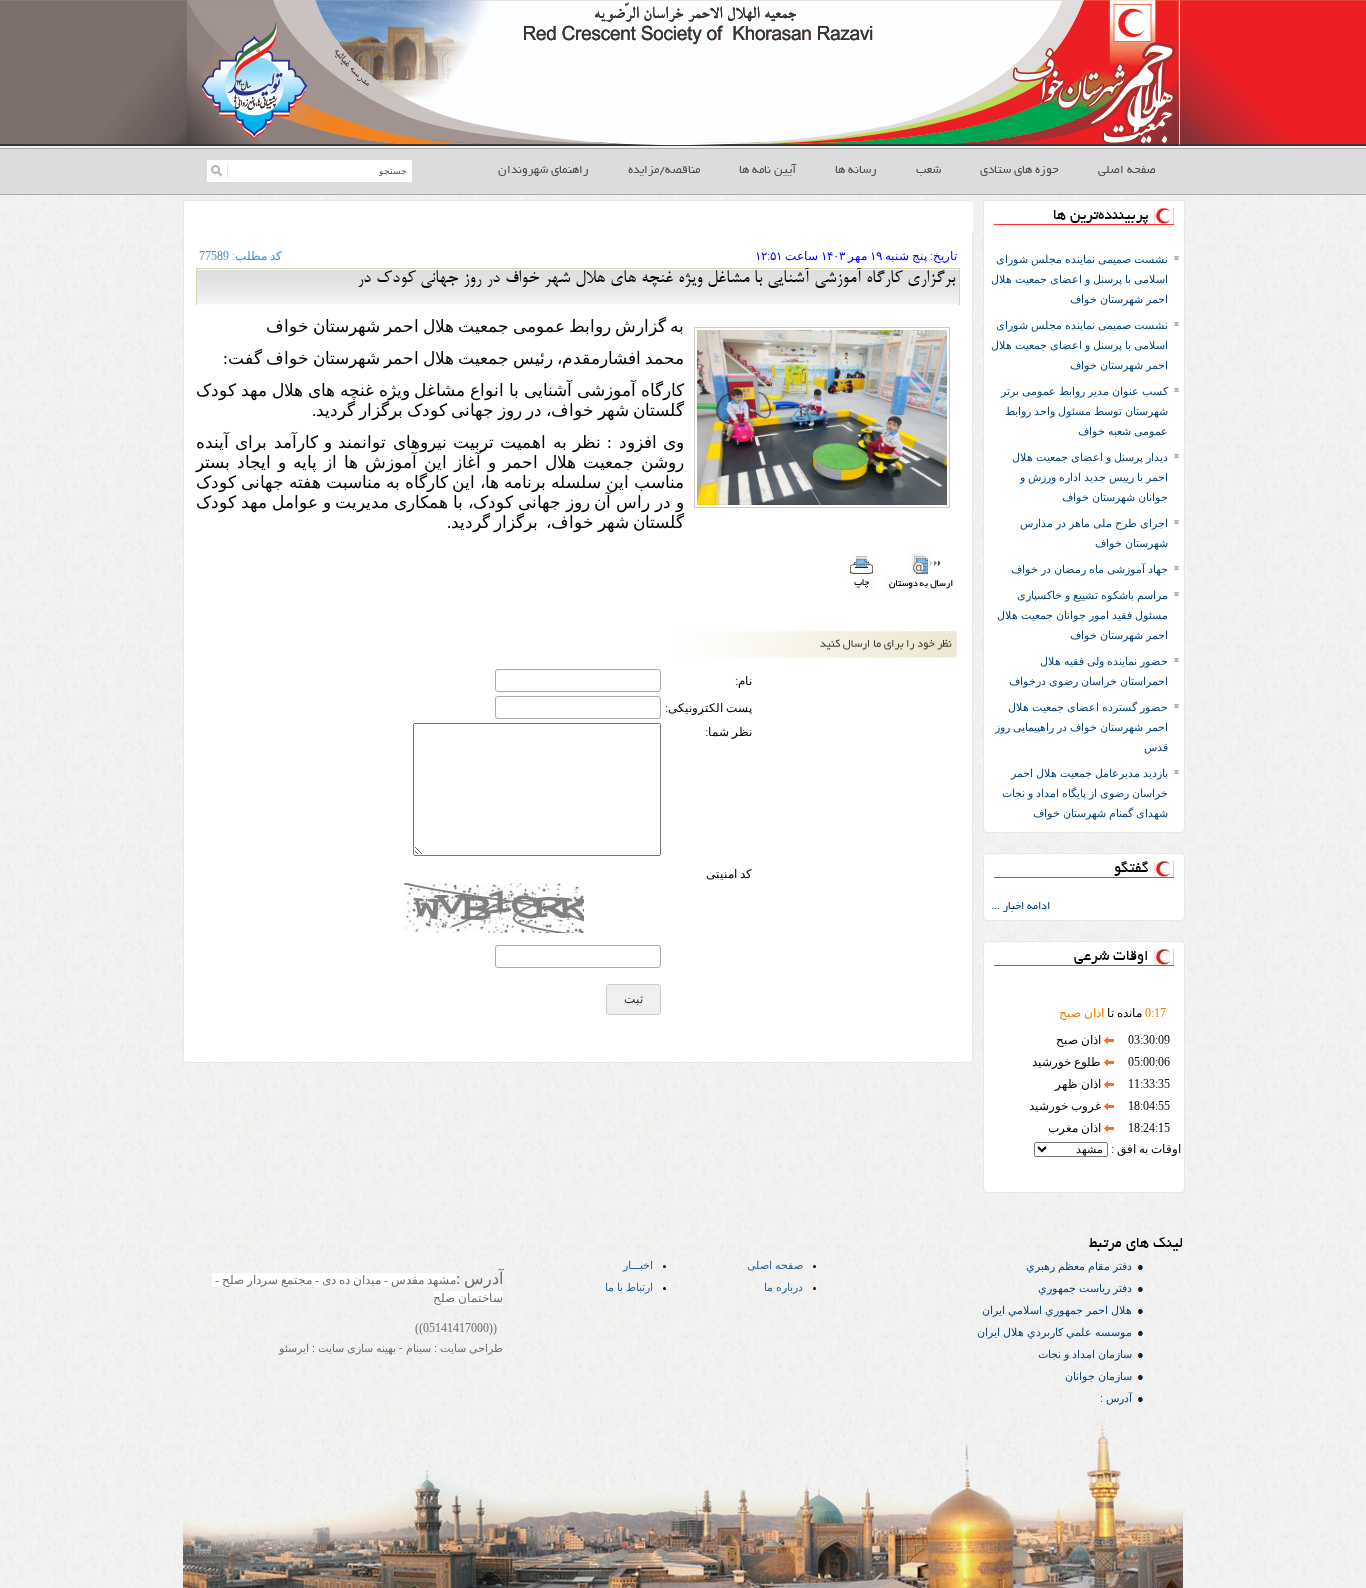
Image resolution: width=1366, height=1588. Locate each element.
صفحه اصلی (775, 1265)
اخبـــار (638, 1265)
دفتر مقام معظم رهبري (1079, 1266)
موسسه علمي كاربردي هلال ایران (1054, 1332)
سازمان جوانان (1098, 1376)
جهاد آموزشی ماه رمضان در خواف (1089, 569)
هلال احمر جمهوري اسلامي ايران (1057, 1310)
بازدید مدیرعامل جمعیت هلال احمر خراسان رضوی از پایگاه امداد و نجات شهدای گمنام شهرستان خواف (1085, 793)
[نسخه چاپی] (860, 590)
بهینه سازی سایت (355, 1348)
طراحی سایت (470, 1348)
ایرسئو (294, 1348)
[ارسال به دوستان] (920, 590)
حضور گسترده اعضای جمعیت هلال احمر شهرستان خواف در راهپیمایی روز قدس (1081, 727)
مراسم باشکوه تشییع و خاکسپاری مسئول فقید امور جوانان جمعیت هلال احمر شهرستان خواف (1082, 615)
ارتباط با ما (629, 1287)
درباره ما (783, 1287)
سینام (417, 1348)
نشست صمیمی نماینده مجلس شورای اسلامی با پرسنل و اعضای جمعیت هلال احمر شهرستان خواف (1079, 279)
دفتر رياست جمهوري (1085, 1288)
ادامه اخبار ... (1020, 907)
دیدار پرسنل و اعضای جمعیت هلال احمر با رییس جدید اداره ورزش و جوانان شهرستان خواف (1090, 477)
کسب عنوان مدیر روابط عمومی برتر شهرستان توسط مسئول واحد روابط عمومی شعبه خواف (1084, 411)
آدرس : (1116, 1398)
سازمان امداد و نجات (1085, 1354)
